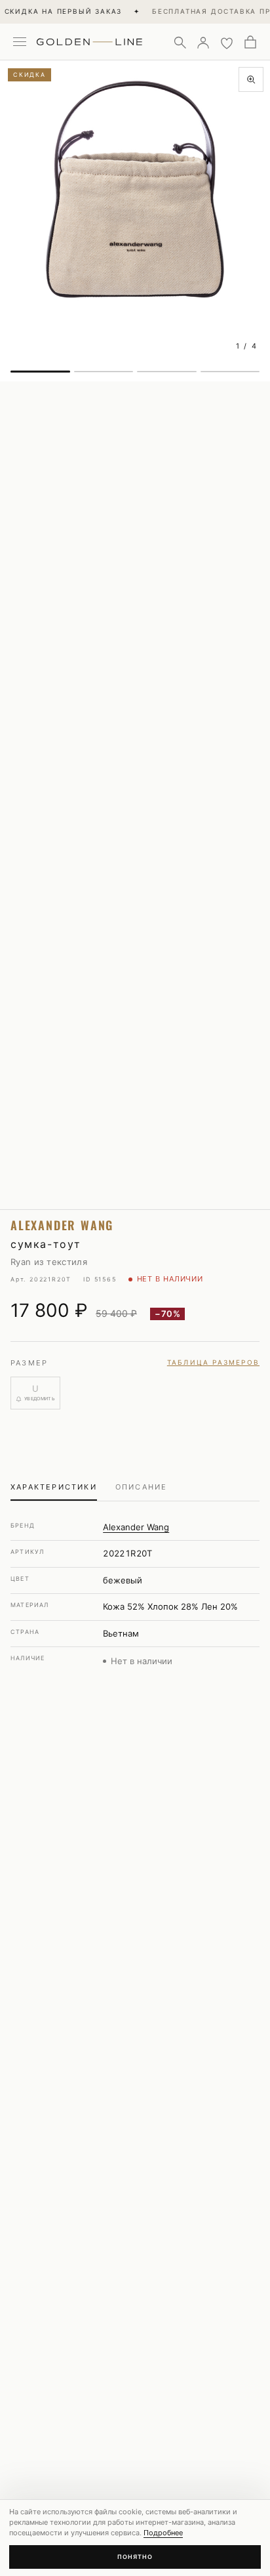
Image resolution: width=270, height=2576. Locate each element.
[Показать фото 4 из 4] (230, 372)
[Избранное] (227, 42)
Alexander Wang (136, 1527)
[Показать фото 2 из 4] (104, 372)
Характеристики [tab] (54, 1487)
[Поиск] (180, 42)
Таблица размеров (213, 1362)
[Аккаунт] (203, 42)
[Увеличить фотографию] (251, 79)
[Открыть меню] (20, 42)
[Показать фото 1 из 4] (40, 372)
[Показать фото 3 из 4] (167, 372)
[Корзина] (250, 42)
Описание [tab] (142, 1487)
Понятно (135, 2557)
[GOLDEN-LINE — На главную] (89, 39)
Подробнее (163, 2533)
